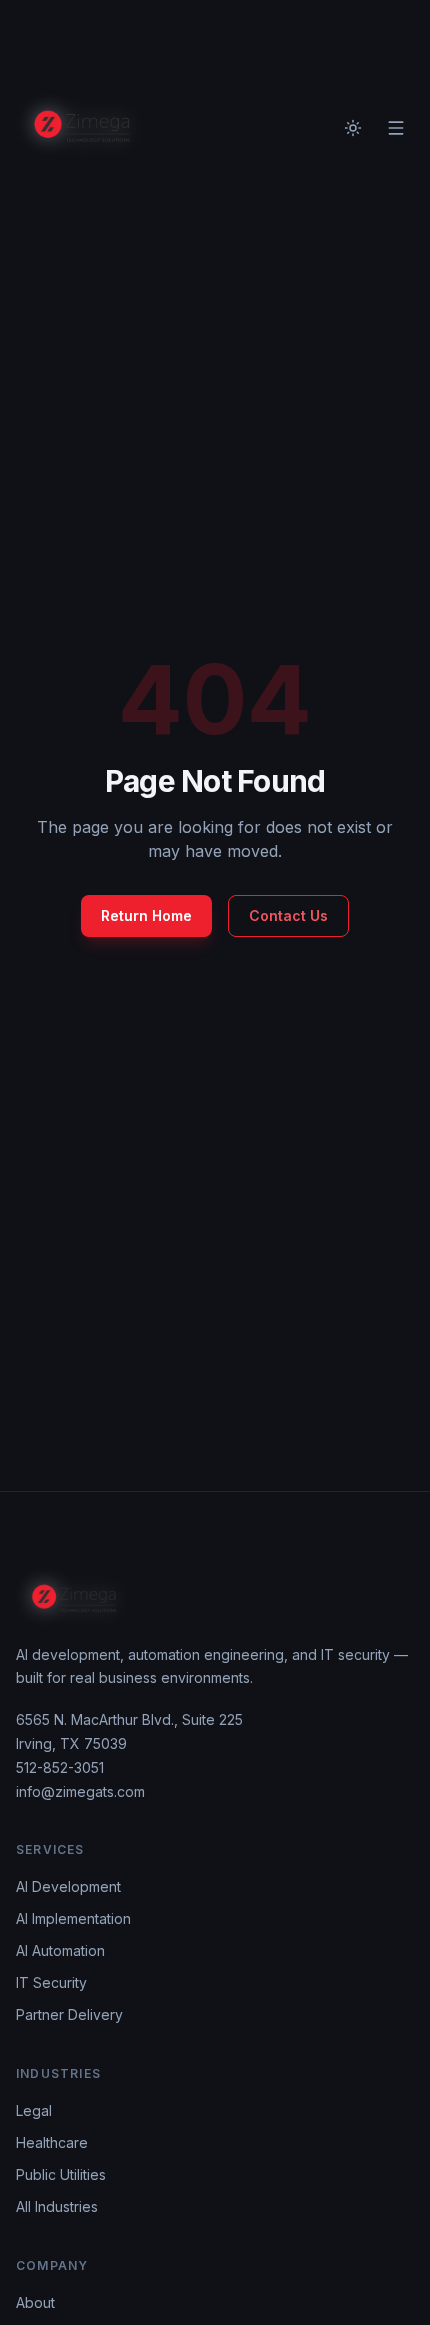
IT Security (51, 1982)
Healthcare (52, 2142)
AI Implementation (73, 1918)
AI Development (68, 1886)
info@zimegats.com (80, 1791)
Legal (34, 2110)
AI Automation (60, 1950)
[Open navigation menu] (396, 128)
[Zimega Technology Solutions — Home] (82, 128)
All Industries (57, 2206)
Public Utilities (61, 2174)
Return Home (146, 915)
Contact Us (288, 915)
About (35, 2302)
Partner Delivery (69, 2014)
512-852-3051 (60, 1767)
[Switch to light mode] (353, 128)
